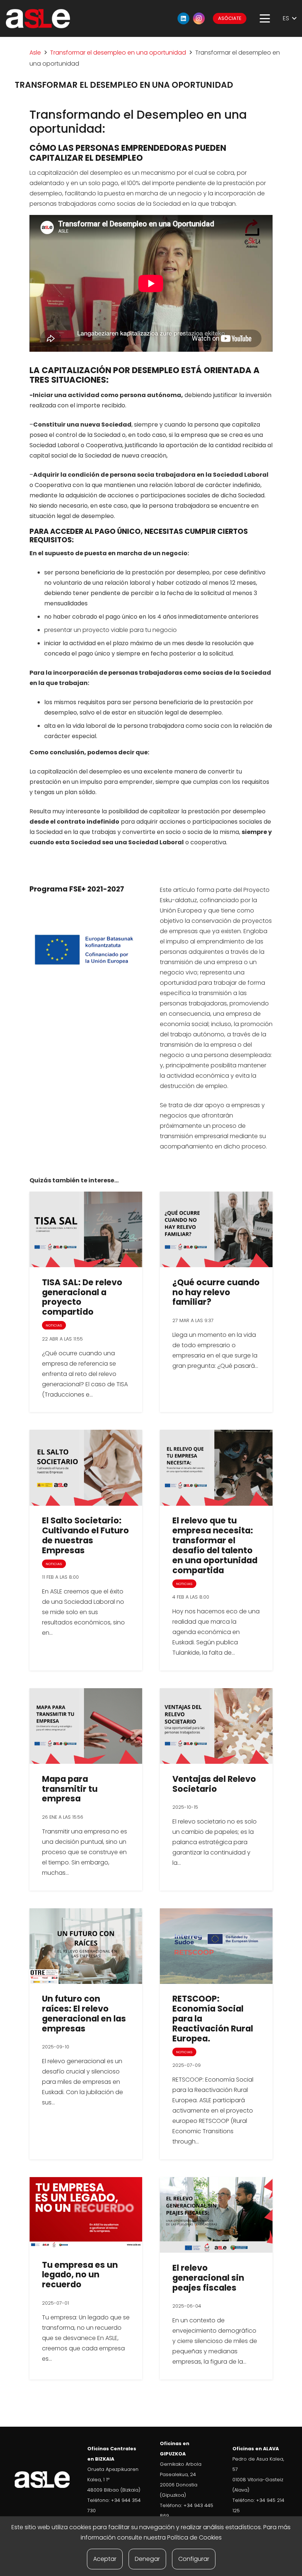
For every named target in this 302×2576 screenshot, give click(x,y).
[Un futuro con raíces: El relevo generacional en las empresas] (86, 1946)
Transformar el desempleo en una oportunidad (118, 53)
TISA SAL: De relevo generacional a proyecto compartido (82, 1297)
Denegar (147, 2559)
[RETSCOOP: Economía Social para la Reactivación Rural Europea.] (216, 1946)
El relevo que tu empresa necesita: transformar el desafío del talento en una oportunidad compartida (215, 1545)
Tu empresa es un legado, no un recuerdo (80, 2275)
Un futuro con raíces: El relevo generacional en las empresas (84, 2014)
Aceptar (105, 2559)
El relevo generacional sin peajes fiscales (208, 2278)
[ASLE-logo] (38, 19)
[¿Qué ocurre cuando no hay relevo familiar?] (216, 1229)
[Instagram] (199, 18)
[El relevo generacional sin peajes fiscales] (216, 2215)
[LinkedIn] (183, 18)
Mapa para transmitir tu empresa (70, 1789)
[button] (265, 18)
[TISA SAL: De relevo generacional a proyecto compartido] (86, 1229)
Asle (35, 53)
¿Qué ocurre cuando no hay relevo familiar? (216, 1292)
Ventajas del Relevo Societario (214, 1784)
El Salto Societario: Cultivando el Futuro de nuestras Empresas (85, 1535)
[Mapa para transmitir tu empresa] (86, 1726)
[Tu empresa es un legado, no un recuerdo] (86, 2213)
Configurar (194, 2559)
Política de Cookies (194, 2537)
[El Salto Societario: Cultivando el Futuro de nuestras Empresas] (86, 1468)
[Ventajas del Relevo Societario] (216, 1726)
